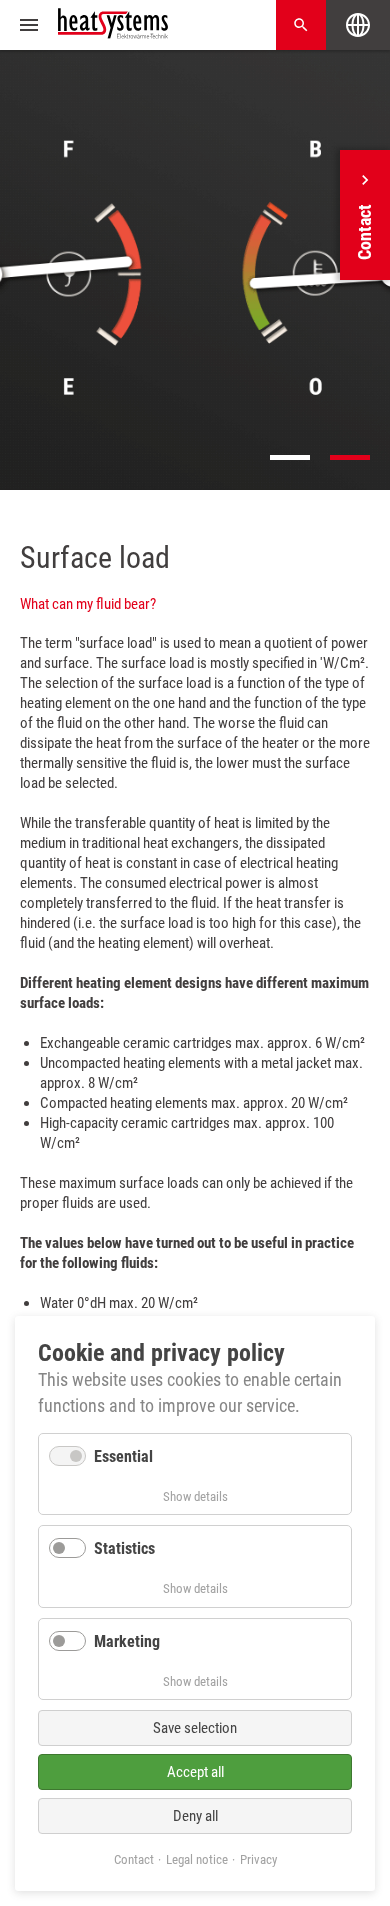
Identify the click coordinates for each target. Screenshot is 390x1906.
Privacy (258, 1859)
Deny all (195, 1816)
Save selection (195, 1728)
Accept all (195, 1772)
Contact (134, 1859)
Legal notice (197, 1859)
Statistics (124, 1548)
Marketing (127, 1641)
